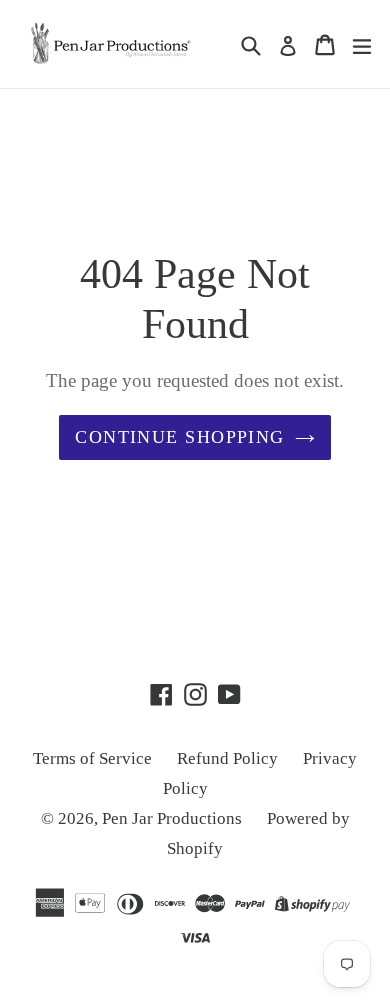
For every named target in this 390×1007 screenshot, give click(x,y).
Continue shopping (179, 437)
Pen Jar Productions (172, 818)
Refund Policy (227, 758)
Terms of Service (92, 758)
